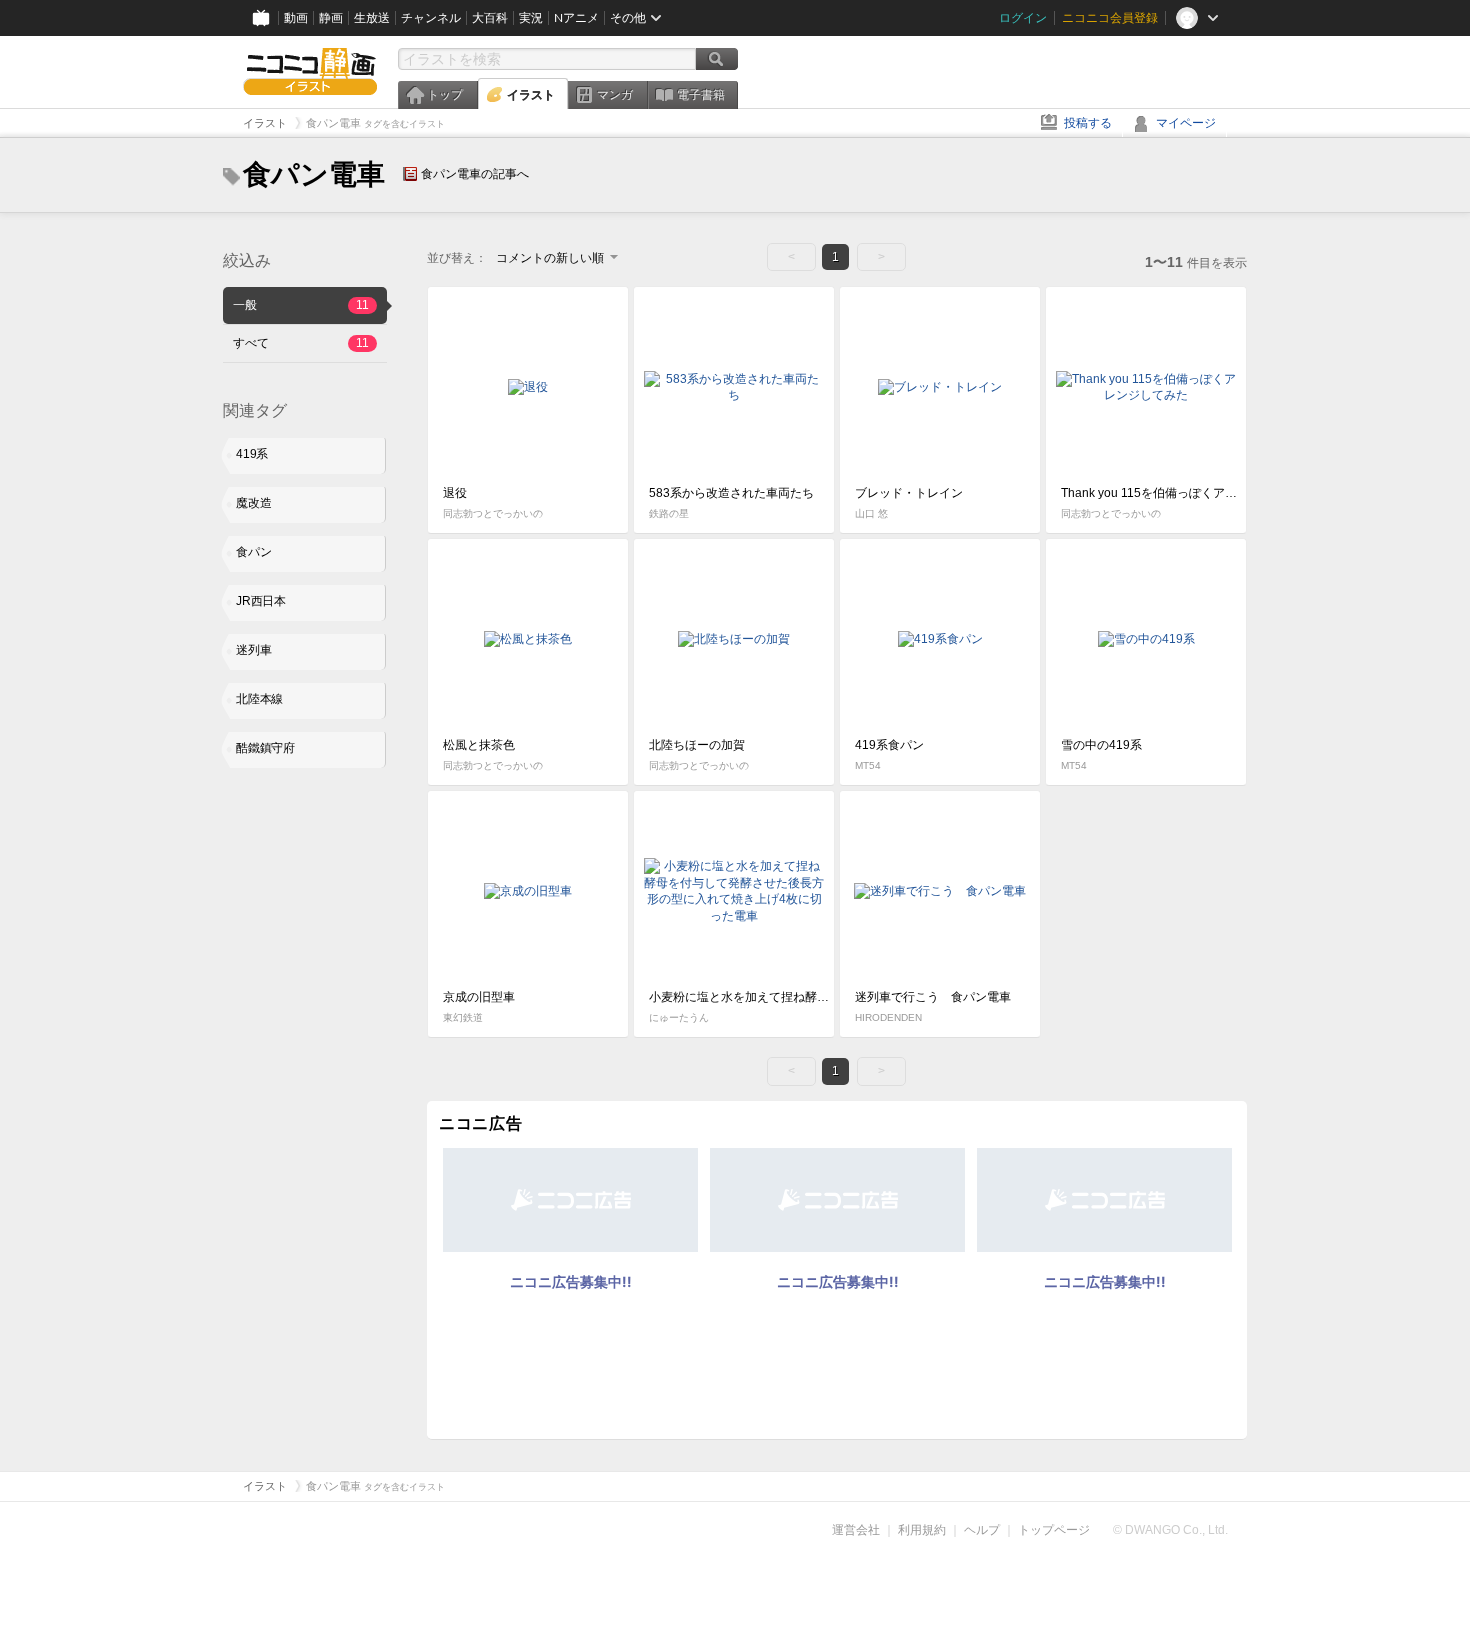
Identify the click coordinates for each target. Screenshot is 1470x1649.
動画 (296, 18)
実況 (531, 18)
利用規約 (922, 1530)
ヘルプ (982, 1530)
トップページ (1054, 1530)
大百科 (490, 18)
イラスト (531, 95)
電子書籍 (701, 95)
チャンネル (431, 18)
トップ (445, 95)
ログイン (1023, 18)
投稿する (1088, 123)
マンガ (615, 95)
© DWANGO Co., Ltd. (1170, 1530)
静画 (331, 18)
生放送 (372, 18)
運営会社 (856, 1530)
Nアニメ (576, 18)
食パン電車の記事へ (475, 174)
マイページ (1186, 123)
